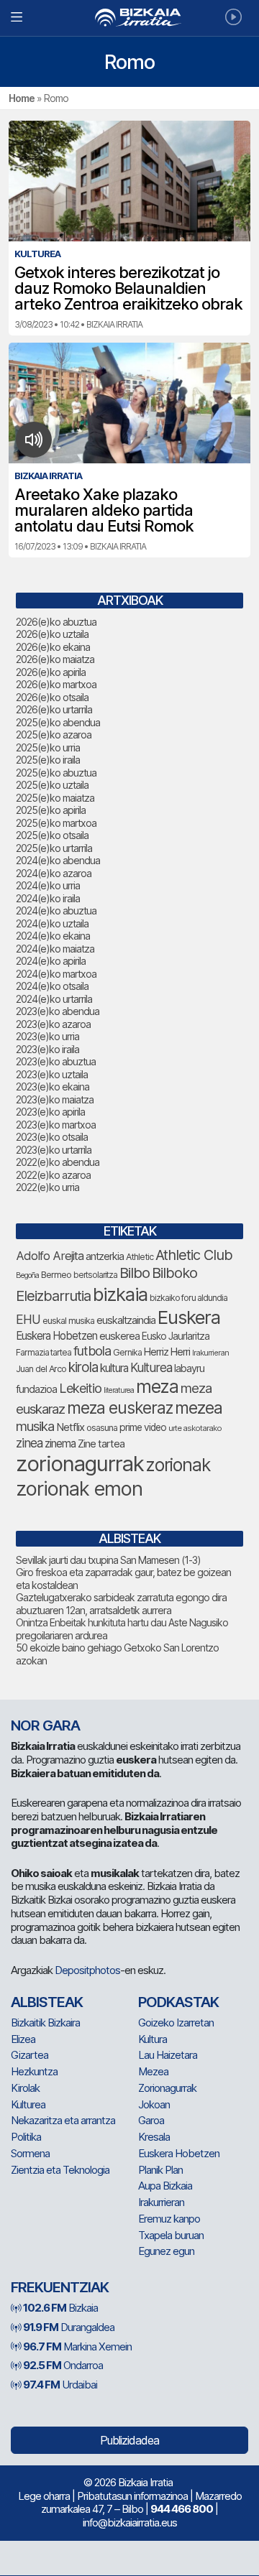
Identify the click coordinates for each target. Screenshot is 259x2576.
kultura (114, 1368)
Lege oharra (44, 2496)
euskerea (119, 1336)
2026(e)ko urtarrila (54, 709)
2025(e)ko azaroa (54, 735)
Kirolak (25, 2088)
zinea (29, 1443)
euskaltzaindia (126, 1320)
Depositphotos (87, 1970)
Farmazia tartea (44, 1352)
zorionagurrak (80, 1464)
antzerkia (105, 1256)
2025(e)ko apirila (51, 810)
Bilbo (135, 1273)
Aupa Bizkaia (165, 2186)
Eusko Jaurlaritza (176, 1336)
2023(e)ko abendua (58, 1011)
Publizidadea (129, 2440)
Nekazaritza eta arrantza (63, 2120)
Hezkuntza (34, 2071)
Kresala (154, 2137)
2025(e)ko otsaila (52, 835)
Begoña (27, 1275)
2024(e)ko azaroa (54, 873)
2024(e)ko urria (48, 885)
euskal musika (68, 1321)
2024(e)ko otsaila (52, 986)
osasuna (102, 1428)
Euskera (189, 1317)
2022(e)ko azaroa (53, 1175)
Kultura (153, 2039)
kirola (83, 1367)
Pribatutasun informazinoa (132, 2496)
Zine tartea (101, 1444)
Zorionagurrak (167, 2088)
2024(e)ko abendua (58, 860)
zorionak (178, 1465)
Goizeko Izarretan (176, 2023)
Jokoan (154, 2104)
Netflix (70, 1427)
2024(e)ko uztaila (52, 923)
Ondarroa (63, 2365)
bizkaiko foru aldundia (188, 1298)
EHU (28, 1319)
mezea (199, 1408)
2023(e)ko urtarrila (54, 1150)
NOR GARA (45, 1725)
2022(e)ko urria (47, 1187)
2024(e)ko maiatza (55, 949)
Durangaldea (69, 2327)
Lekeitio (80, 1388)
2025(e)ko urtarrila (54, 848)
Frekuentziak (60, 2287)
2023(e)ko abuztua (56, 1061)
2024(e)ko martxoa (56, 974)
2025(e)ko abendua (58, 722)
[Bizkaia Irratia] (129, 18)
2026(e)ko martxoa (56, 684)
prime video (143, 1427)
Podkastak (178, 2002)
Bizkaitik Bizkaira (45, 2023)
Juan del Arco (41, 1369)
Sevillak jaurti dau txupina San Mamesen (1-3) (108, 1560)
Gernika (127, 1352)
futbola (92, 1350)
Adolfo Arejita (50, 1256)
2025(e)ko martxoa (56, 823)
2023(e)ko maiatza (55, 1099)
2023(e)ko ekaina (53, 1087)
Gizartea (29, 2055)
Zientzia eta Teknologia (60, 2170)
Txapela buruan (171, 2235)
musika (35, 1426)
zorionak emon (79, 1489)
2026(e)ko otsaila (52, 697)
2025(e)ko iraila (48, 760)
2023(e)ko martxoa (56, 1125)
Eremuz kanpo (169, 2219)
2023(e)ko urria (47, 1036)
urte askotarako (195, 1428)
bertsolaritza (95, 1275)
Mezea (153, 2071)
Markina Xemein (77, 2346)
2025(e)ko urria (48, 747)
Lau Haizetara (168, 2055)
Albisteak (47, 2002)
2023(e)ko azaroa (53, 1024)
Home (22, 98)
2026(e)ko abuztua (56, 622)
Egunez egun (166, 2251)
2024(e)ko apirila (51, 961)
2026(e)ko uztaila (52, 634)
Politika (26, 2137)
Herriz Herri (167, 1352)
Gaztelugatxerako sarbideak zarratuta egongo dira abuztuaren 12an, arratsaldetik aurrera (121, 1604)
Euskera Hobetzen (56, 1336)
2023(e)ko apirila (50, 1112)
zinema (60, 1444)
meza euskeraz (120, 1408)
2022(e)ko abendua (58, 1162)
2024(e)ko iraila (48, 898)
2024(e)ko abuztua (56, 911)
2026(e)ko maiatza (55, 659)
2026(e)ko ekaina (53, 647)
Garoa (151, 2120)
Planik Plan (160, 2170)
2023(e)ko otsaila (52, 1137)
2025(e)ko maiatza (55, 798)
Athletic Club (194, 1255)
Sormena (30, 2153)
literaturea (119, 1390)
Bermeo (56, 1275)
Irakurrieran (210, 1353)
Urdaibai (60, 2385)
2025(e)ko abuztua (56, 773)
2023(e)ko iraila (47, 1049)
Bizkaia (60, 2308)
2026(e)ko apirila (51, 672)
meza (157, 1386)
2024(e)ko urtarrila (54, 999)
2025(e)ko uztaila (52, 785)
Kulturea (151, 1367)
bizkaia (120, 1294)
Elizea (23, 2039)
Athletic (140, 1257)
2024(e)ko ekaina (53, 936)
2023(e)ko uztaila (52, 1074)
